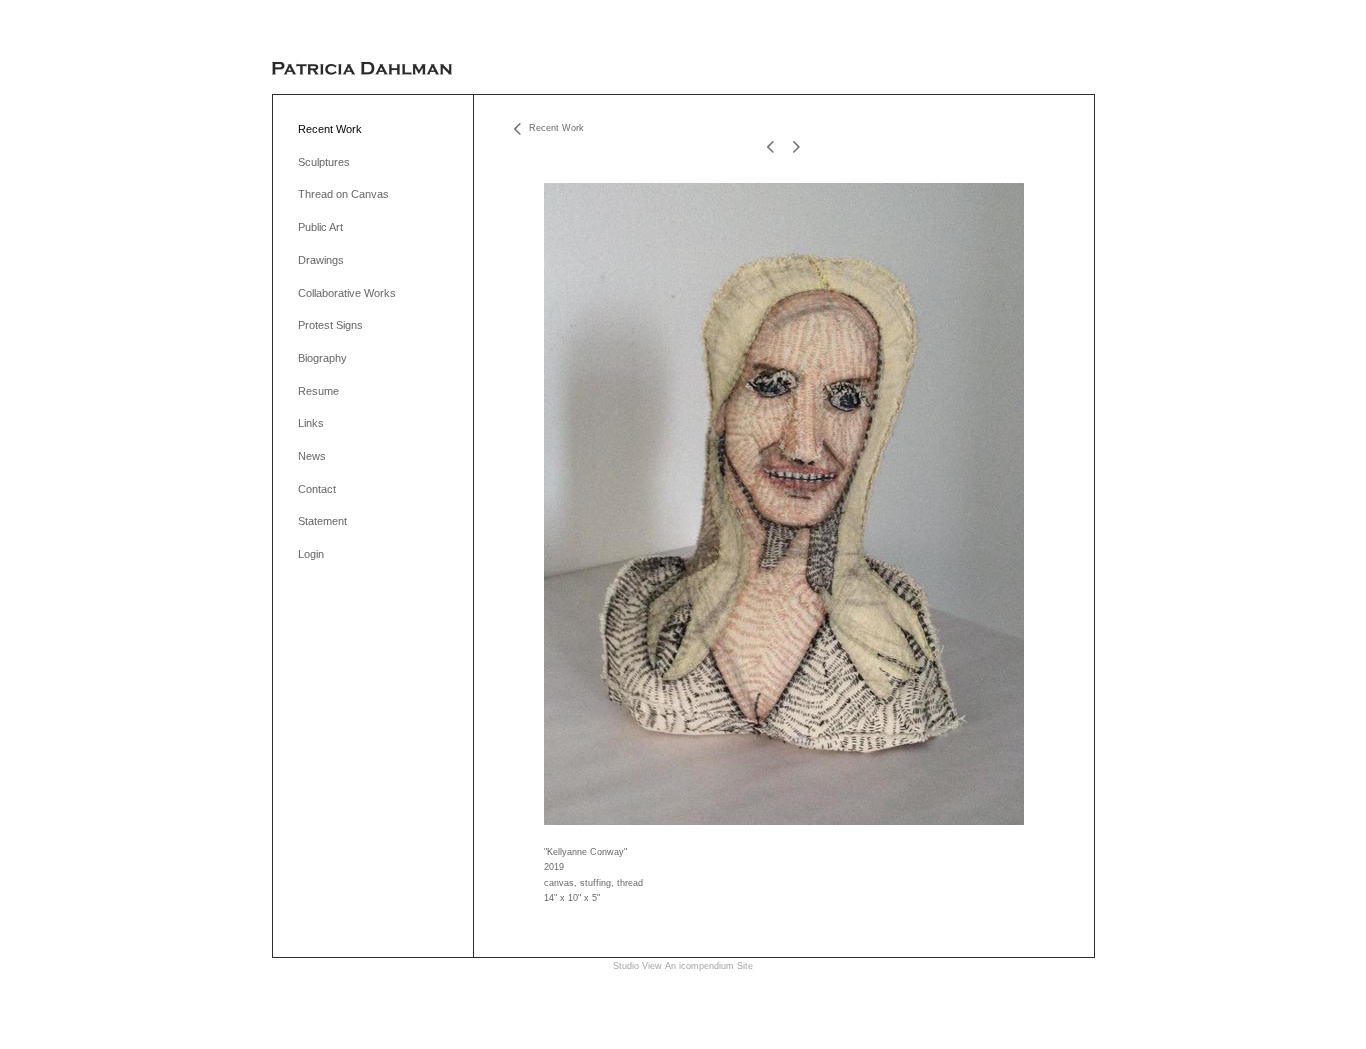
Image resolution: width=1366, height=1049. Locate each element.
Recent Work (330, 129)
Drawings (321, 260)
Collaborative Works (347, 293)
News (312, 456)
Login (311, 554)
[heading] (362, 69)
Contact (317, 489)
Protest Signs (330, 325)
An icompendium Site (709, 966)
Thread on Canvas (343, 194)
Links (311, 423)
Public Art (320, 227)
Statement (322, 521)
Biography (322, 358)
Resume (318, 391)
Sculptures (324, 162)
